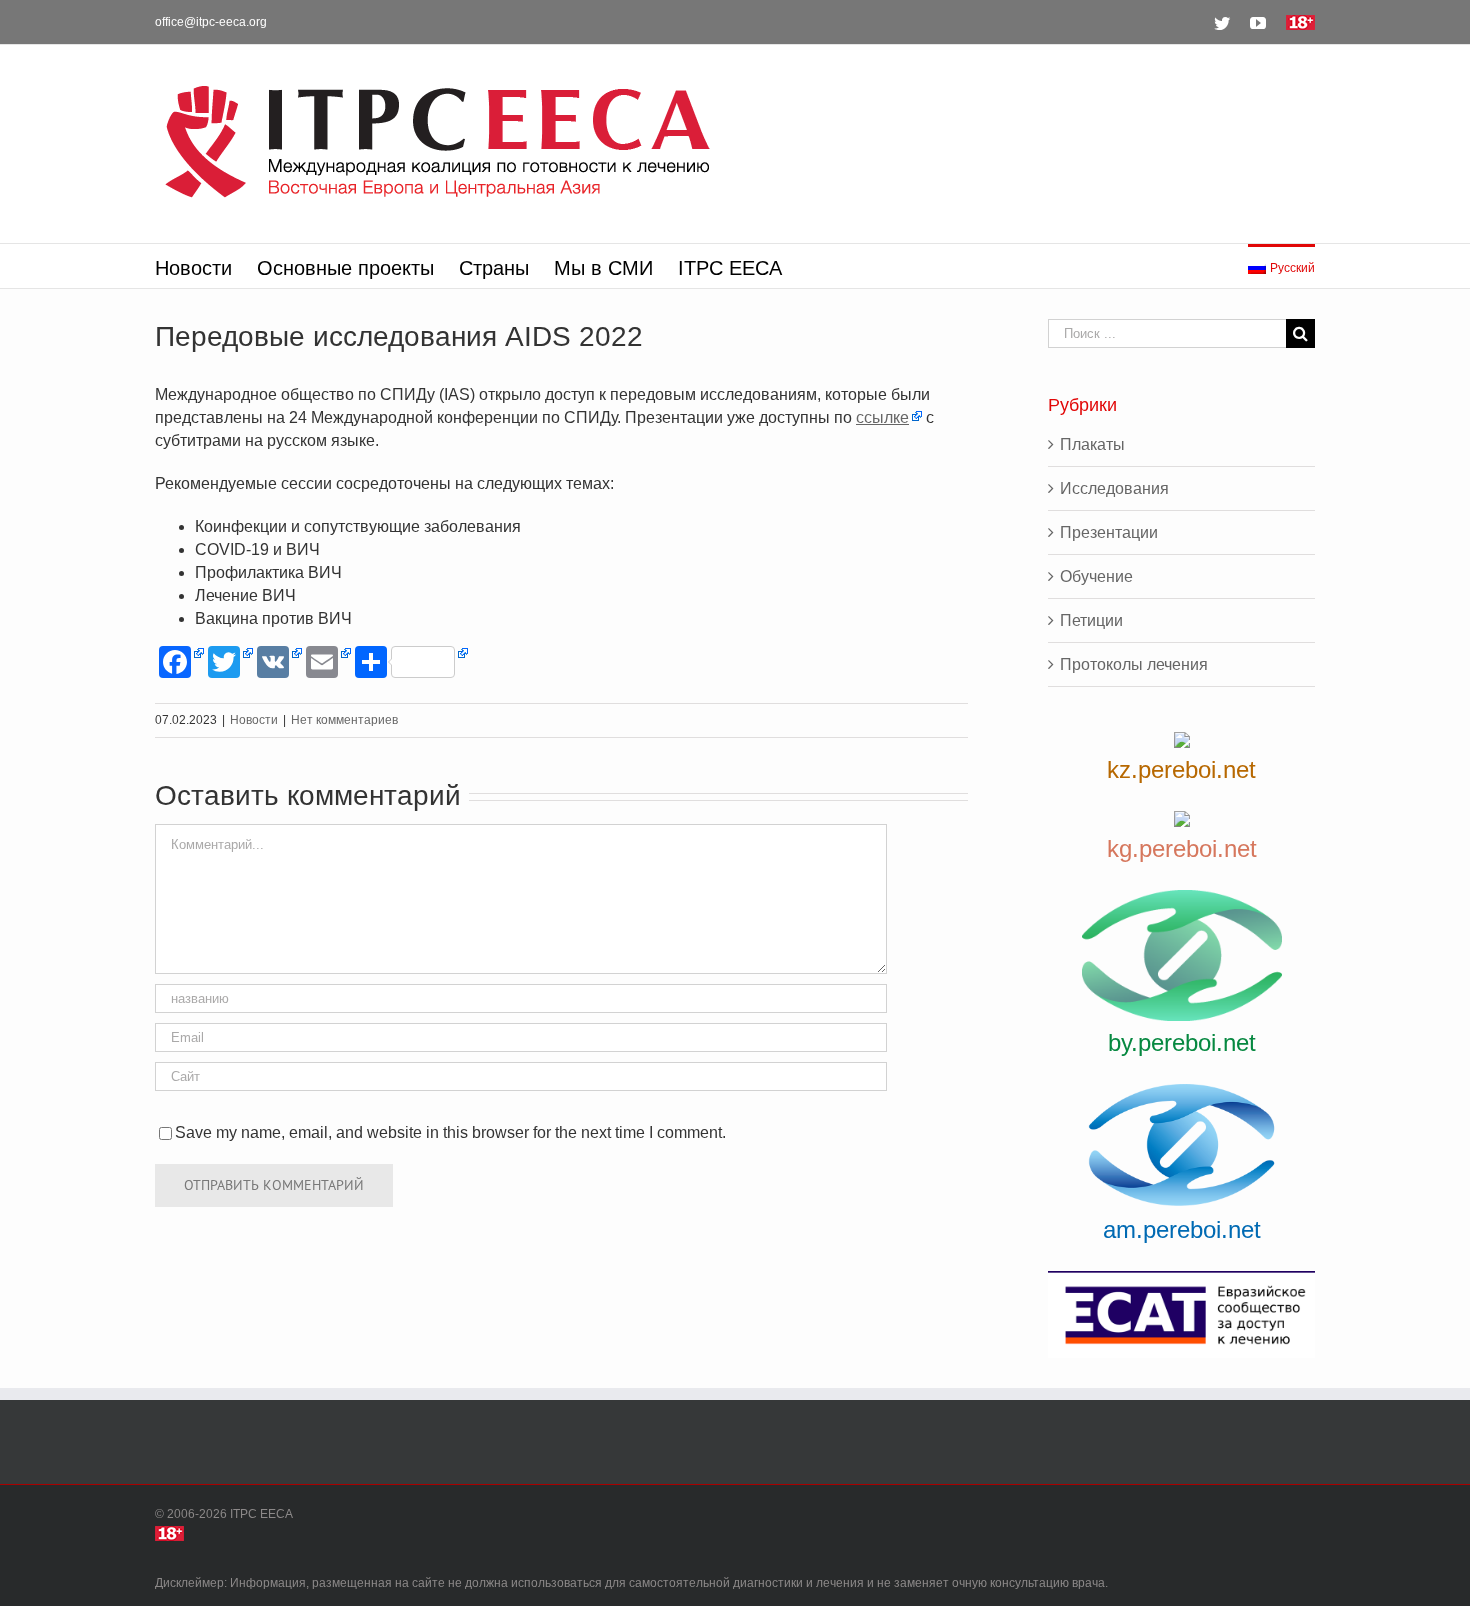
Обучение (1096, 576)
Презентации (1109, 532)
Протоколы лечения (1134, 664)
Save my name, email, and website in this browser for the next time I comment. (450, 1132)
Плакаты (1092, 444)
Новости (254, 720)
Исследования (1114, 488)
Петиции (1091, 620)
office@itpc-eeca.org (211, 22)
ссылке (882, 417)
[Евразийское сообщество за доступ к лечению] (1181, 1314)
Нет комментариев (344, 720)
